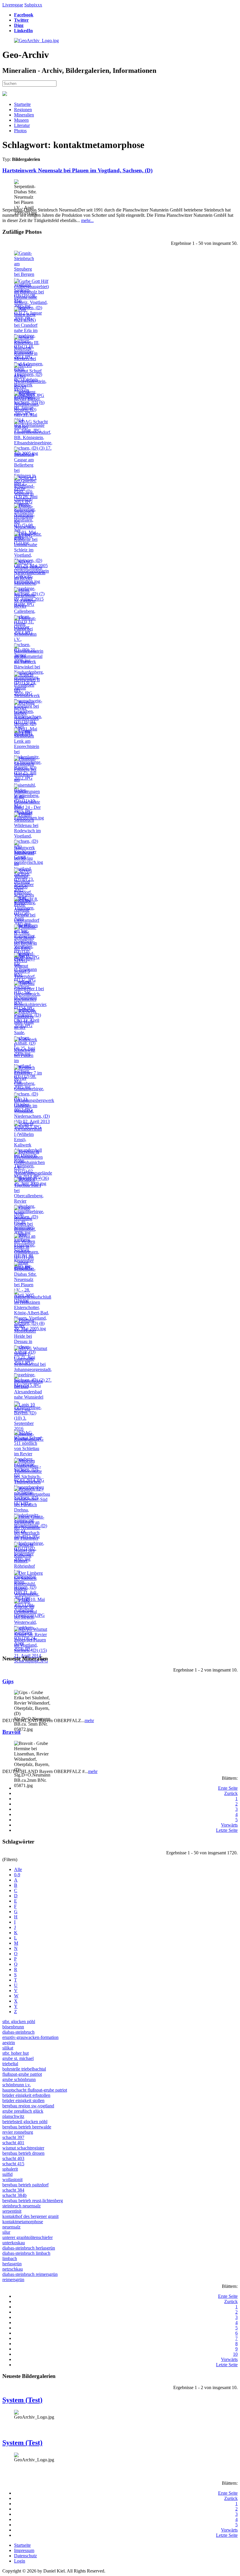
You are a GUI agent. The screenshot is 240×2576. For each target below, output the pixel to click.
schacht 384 (13, 2190)
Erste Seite (228, 1788)
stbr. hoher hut (16, 2053)
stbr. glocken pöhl (19, 2022)
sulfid (7, 2174)
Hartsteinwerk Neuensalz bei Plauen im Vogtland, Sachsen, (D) (77, 170)
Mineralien (24, 115)
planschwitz (13, 2116)
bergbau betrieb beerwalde (27, 2127)
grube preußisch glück (23, 2111)
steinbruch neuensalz (22, 2206)
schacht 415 (13, 2164)
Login (20, 2561)
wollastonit (12, 2179)
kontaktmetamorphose (23, 2222)
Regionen (23, 110)
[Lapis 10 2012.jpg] (26, 1410)
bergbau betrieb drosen (23, 2153)
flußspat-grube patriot (22, 2074)
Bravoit (11, 1732)
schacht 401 (13, 2143)
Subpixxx (33, 5)
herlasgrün (12, 2264)
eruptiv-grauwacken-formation (30, 2037)
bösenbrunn (13, 2027)
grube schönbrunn (19, 2079)
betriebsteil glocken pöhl (25, 2122)
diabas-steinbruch (18, 2032)
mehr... (87, 220)
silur (6, 2232)
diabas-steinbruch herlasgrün (29, 2248)
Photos (20, 131)
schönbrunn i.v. (17, 2085)
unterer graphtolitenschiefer (28, 2237)
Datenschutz (25, 2556)
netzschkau (13, 2269)
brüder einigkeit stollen (23, 2100)
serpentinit (12, 2211)
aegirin (9, 2043)
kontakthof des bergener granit (30, 2216)
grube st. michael (18, 2058)
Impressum (24, 2550)
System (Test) (22, 2400)
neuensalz (11, 2227)
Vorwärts (229, 1825)
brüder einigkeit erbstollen (26, 2095)
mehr (89, 1721)
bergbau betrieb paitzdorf (25, 2185)
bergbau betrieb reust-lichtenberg (33, 2201)
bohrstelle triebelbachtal (24, 2069)
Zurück (231, 1793)
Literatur (22, 125)
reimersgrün (13, 2280)
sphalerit (10, 2169)
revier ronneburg (18, 2132)
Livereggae (13, 5)
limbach (10, 2258)
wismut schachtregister (23, 2148)
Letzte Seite (227, 1830)
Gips (8, 1681)
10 (235, 2354)
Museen (21, 120)
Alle (18, 1869)
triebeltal (10, 2064)
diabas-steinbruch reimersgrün (30, 2274)
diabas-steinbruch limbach (26, 2253)
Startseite (22, 104)
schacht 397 (13, 2137)
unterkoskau (14, 2243)
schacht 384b (14, 2195)
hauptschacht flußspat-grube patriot (35, 2090)
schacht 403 (13, 2158)
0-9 (17, 1875)
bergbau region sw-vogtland (28, 2106)
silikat (8, 2048)
